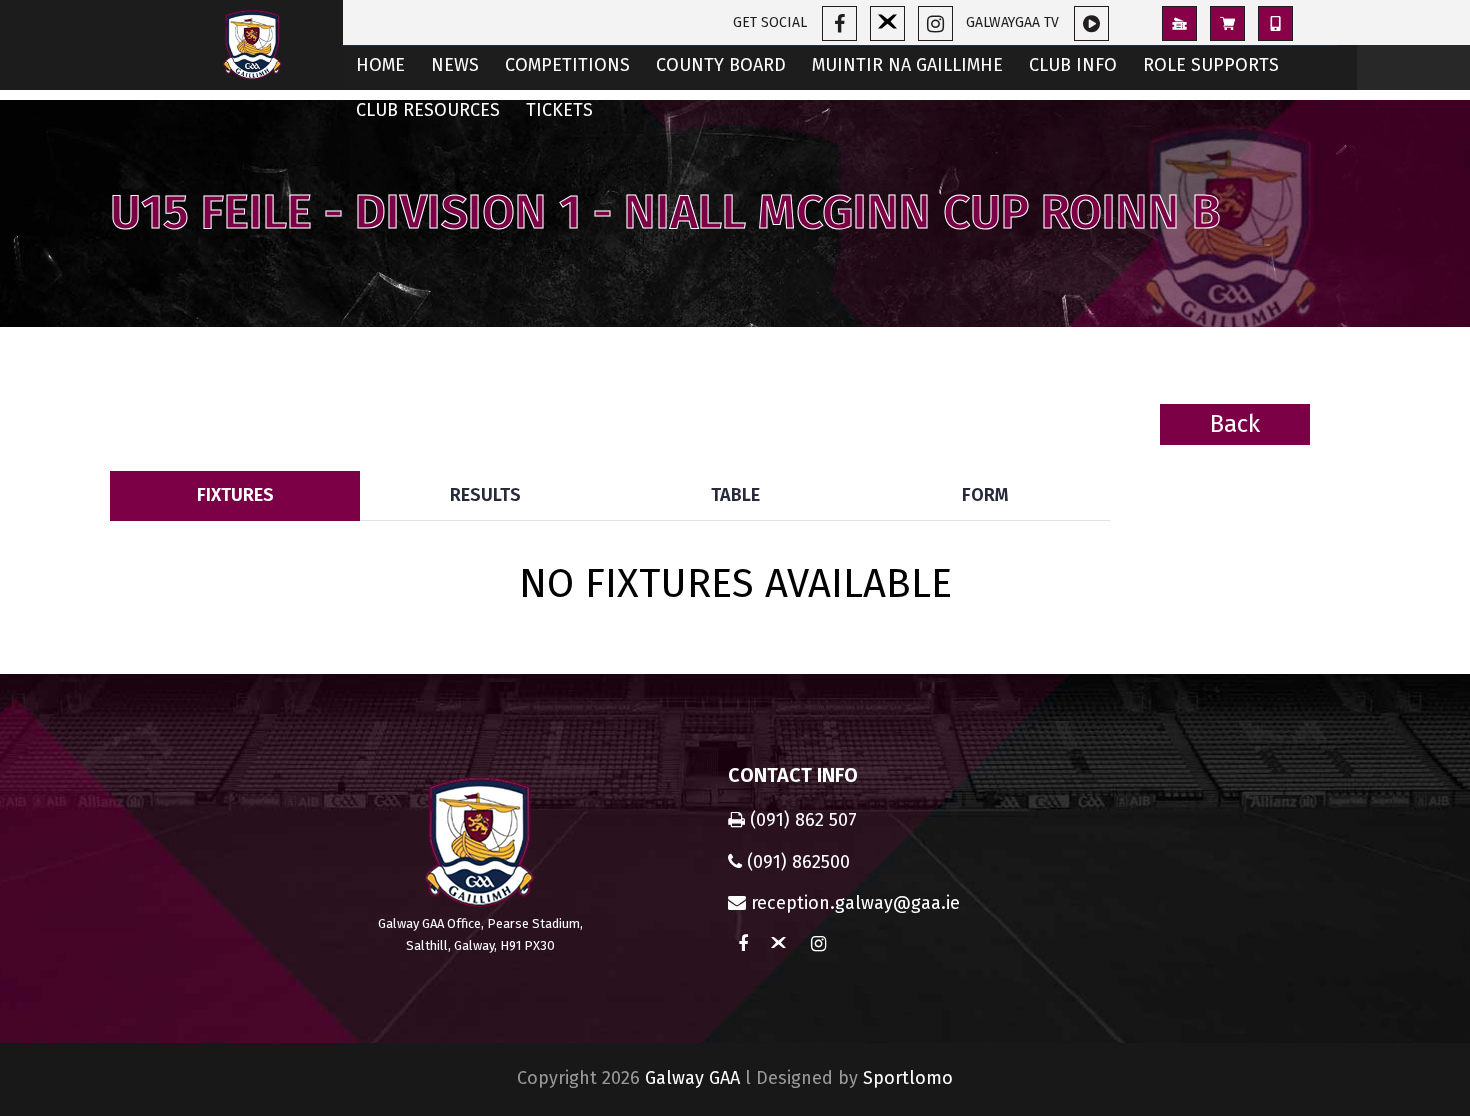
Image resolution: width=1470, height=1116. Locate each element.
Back (1235, 424)
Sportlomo (908, 1078)
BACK (1311, 455)
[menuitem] (380, 67)
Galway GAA (692, 1078)
